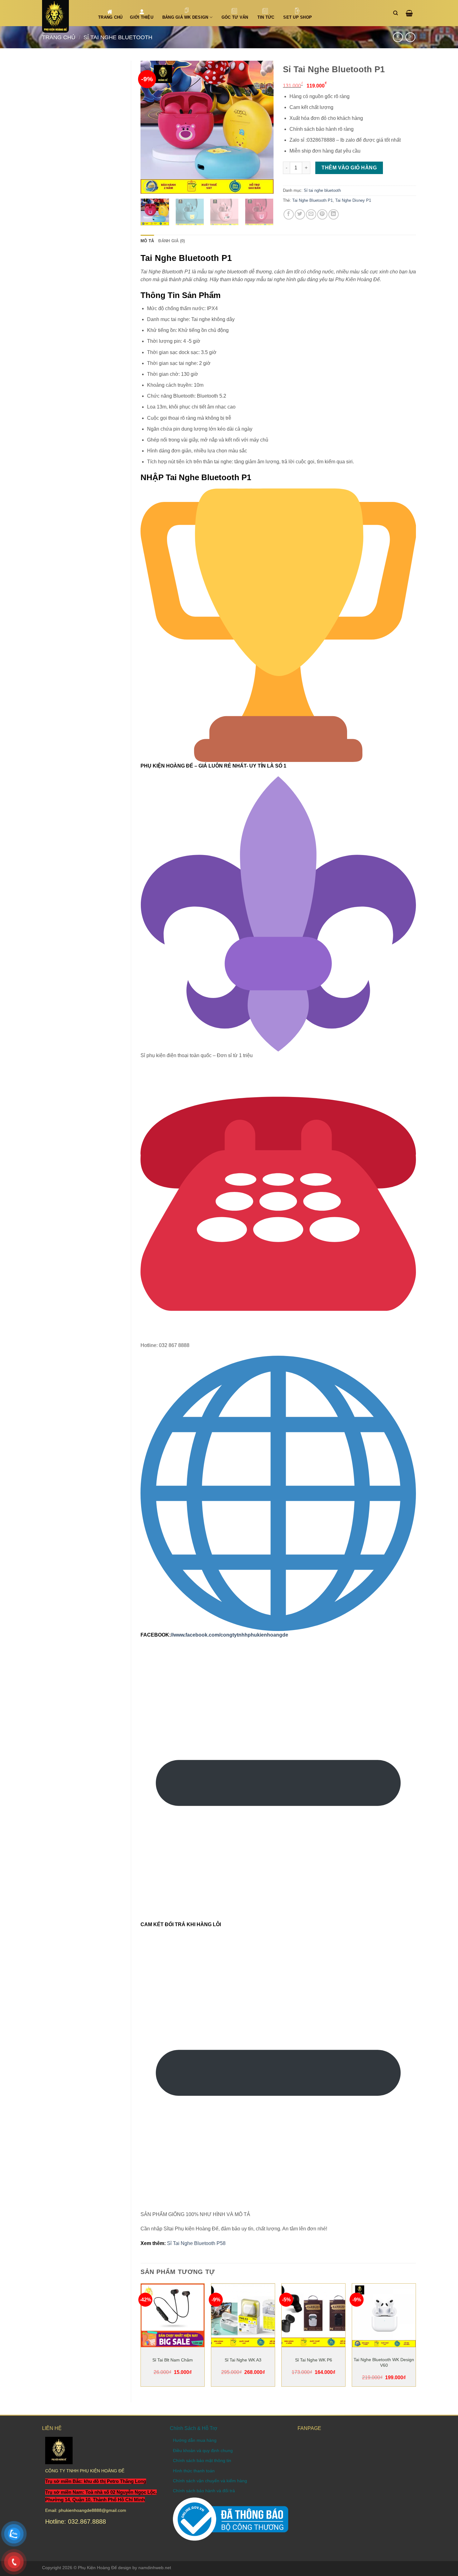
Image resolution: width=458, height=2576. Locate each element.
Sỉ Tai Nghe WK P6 (314, 2360)
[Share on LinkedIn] (334, 214)
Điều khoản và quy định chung (203, 2451)
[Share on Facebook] (289, 214)
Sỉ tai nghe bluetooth (118, 37)
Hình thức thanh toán (194, 2471)
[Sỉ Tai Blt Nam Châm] (173, 2315)
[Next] (263, 127)
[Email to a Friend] (311, 214)
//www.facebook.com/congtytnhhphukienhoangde (229, 1635)
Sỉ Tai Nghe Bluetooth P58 (196, 2243)
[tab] (147, 241)
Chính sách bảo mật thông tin (202, 2460)
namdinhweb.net (155, 2568)
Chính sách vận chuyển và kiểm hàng (210, 2481)
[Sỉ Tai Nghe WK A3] (243, 2315)
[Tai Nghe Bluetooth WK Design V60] (384, 2315)
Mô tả (147, 241)
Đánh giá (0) (172, 241)
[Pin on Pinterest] (322, 214)
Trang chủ (59, 37)
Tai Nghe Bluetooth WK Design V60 (384, 2362)
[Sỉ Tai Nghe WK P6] (313, 2315)
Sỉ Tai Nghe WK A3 (243, 2360)
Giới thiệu (142, 17)
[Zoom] (149, 186)
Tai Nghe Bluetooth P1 (312, 200)
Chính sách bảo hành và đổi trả (204, 2491)
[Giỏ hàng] (411, 13)
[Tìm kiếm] (397, 13)
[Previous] (151, 127)
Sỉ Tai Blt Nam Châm (173, 2360)
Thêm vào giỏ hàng (349, 168)
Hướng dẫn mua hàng (195, 2440)
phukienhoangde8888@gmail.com (92, 2510)
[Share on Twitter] (300, 214)
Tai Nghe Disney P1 (353, 200)
